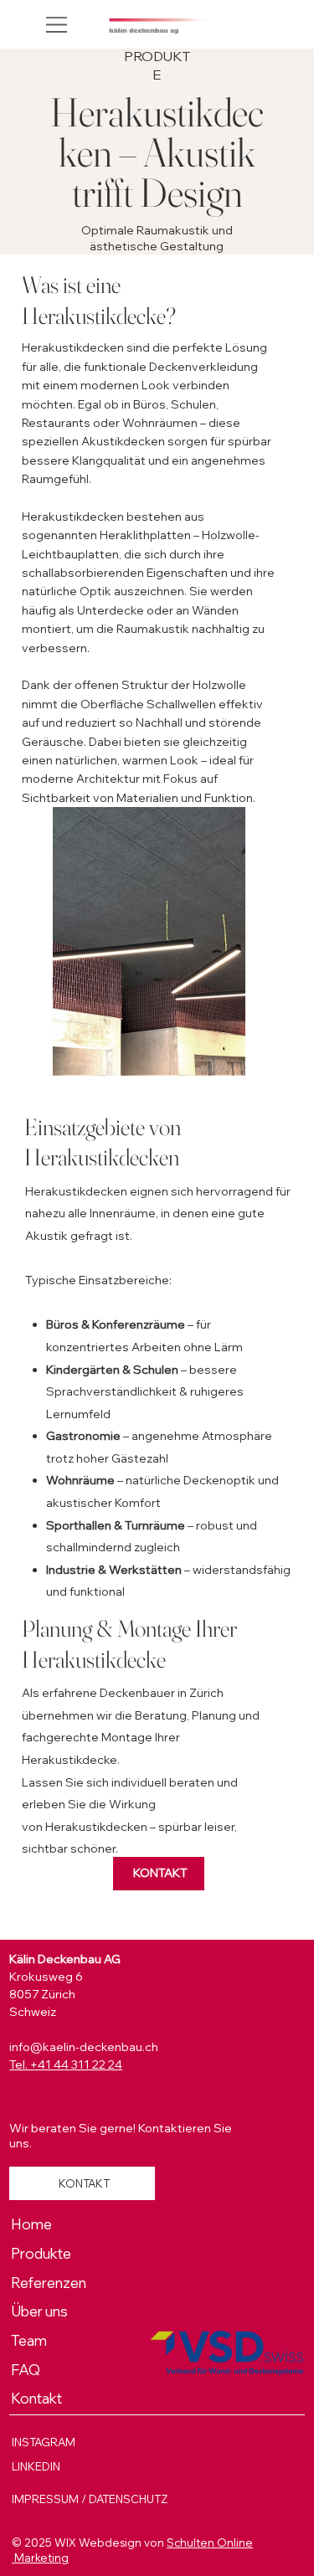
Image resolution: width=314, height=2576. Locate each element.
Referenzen (49, 2283)
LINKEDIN (36, 2466)
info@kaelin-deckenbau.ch (84, 2047)
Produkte (41, 2253)
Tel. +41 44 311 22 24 (66, 2064)
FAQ (26, 2370)
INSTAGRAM (44, 2442)
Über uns (39, 2311)
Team (29, 2340)
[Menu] (58, 24)
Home (31, 2224)
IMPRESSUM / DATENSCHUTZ (90, 2499)
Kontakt (36, 2398)
